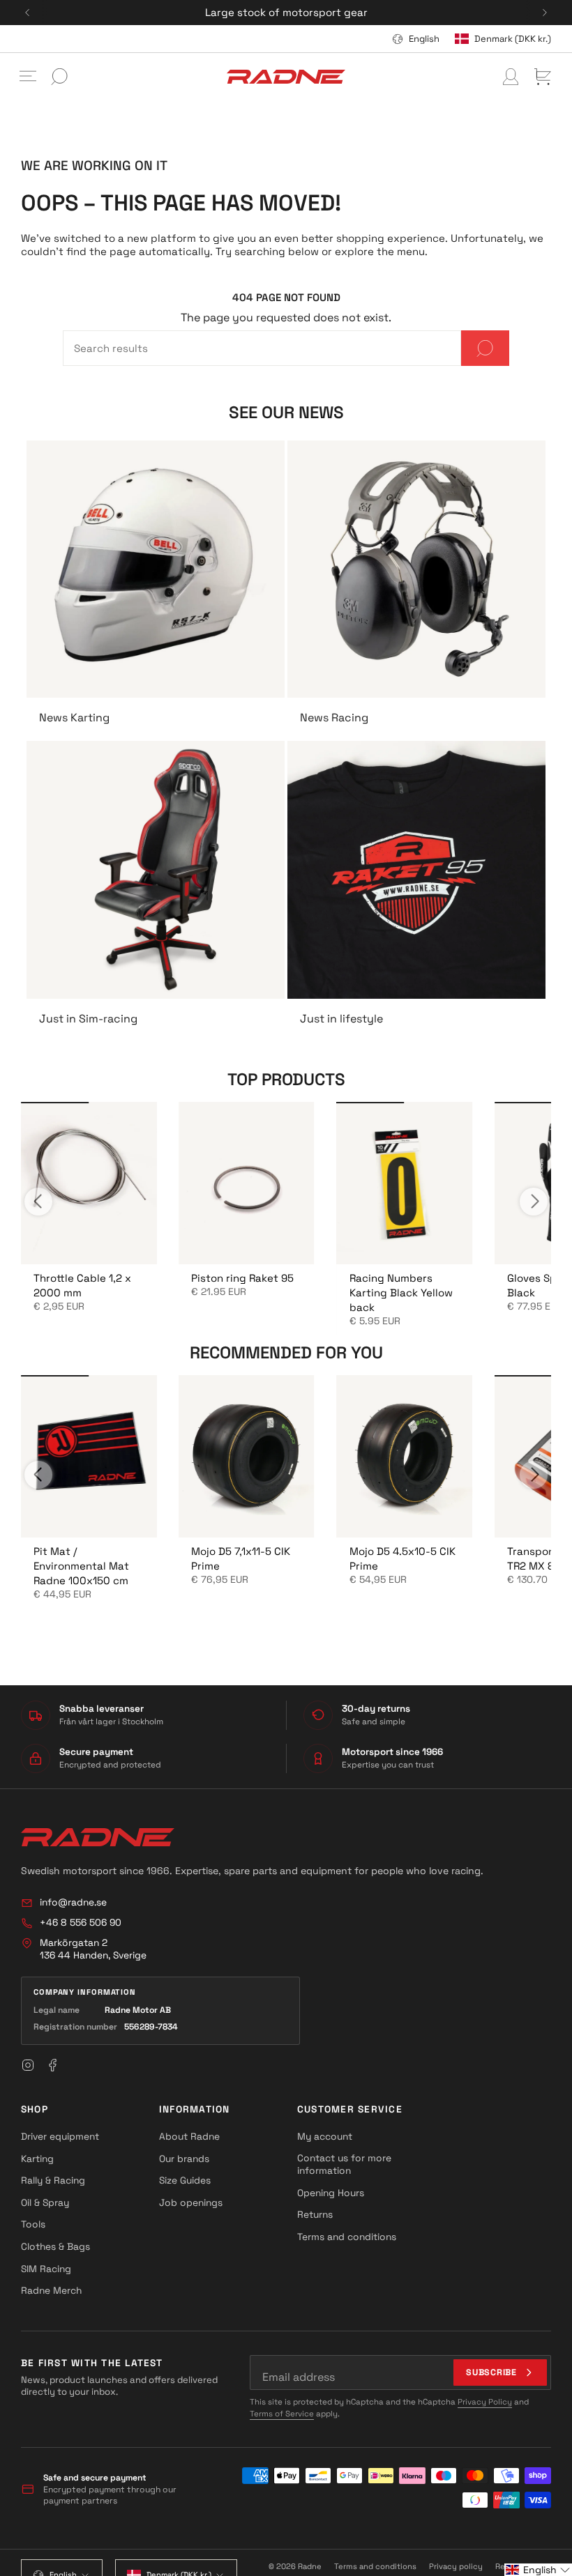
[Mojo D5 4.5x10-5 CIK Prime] (405, 1456)
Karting (37, 2159)
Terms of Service (282, 2414)
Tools (33, 2224)
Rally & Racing (53, 2180)
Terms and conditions (347, 2237)
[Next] (545, 13)
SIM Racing (46, 2269)
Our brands (184, 2159)
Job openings (191, 2202)
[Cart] (543, 77)
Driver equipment (60, 2136)
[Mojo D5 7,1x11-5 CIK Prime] (246, 1456)
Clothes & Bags (55, 2246)
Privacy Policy (485, 2402)
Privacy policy (456, 2566)
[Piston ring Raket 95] (246, 1183)
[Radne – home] (98, 1837)
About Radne (189, 2136)
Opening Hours (331, 2193)
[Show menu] (28, 77)
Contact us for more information (344, 2164)
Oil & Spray (45, 2202)
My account (325, 2136)
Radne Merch (51, 2290)
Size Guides (185, 2180)
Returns (315, 2214)
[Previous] (27, 13)
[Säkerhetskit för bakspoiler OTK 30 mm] (89, 1183)
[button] (538, 2570)
